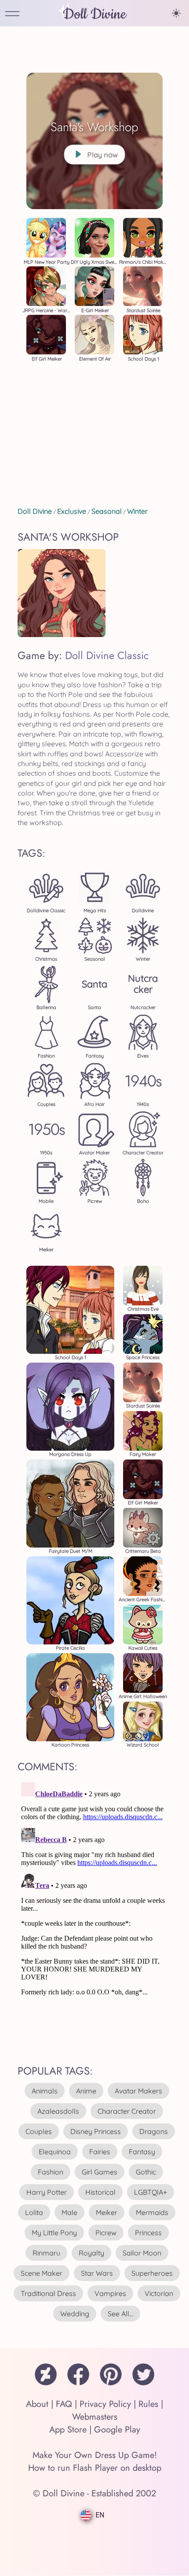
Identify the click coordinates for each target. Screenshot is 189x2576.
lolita (34, 2212)
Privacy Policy (105, 2404)
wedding (75, 2314)
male (69, 2212)
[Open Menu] (12, 14)
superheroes (152, 2273)
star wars (97, 2273)
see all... (120, 2314)
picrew (106, 2233)
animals (45, 2091)
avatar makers (138, 2091)
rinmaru (46, 2253)
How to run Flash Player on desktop (95, 2468)
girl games (100, 2172)
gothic (146, 2172)
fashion (51, 2172)
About (37, 2404)
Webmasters (95, 2417)
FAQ (64, 2404)
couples (39, 2131)
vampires (110, 2293)
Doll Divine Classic (107, 655)
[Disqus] (94, 1889)
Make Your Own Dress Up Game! (95, 2455)
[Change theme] (176, 13)
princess (148, 2233)
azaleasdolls (58, 2111)
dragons (154, 2131)
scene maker (42, 2273)
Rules (148, 2404)
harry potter (47, 2192)
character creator (127, 2111)
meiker (107, 2212)
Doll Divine (94, 14)
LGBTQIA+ (151, 2192)
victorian (159, 2293)
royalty (91, 2253)
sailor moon (142, 2253)
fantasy (142, 2152)
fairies (100, 2152)
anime (86, 2091)
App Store (68, 2430)
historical (100, 2192)
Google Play (117, 2430)
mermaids (152, 2212)
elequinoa (55, 2152)
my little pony (54, 2233)
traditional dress (48, 2293)
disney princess (96, 2131)
